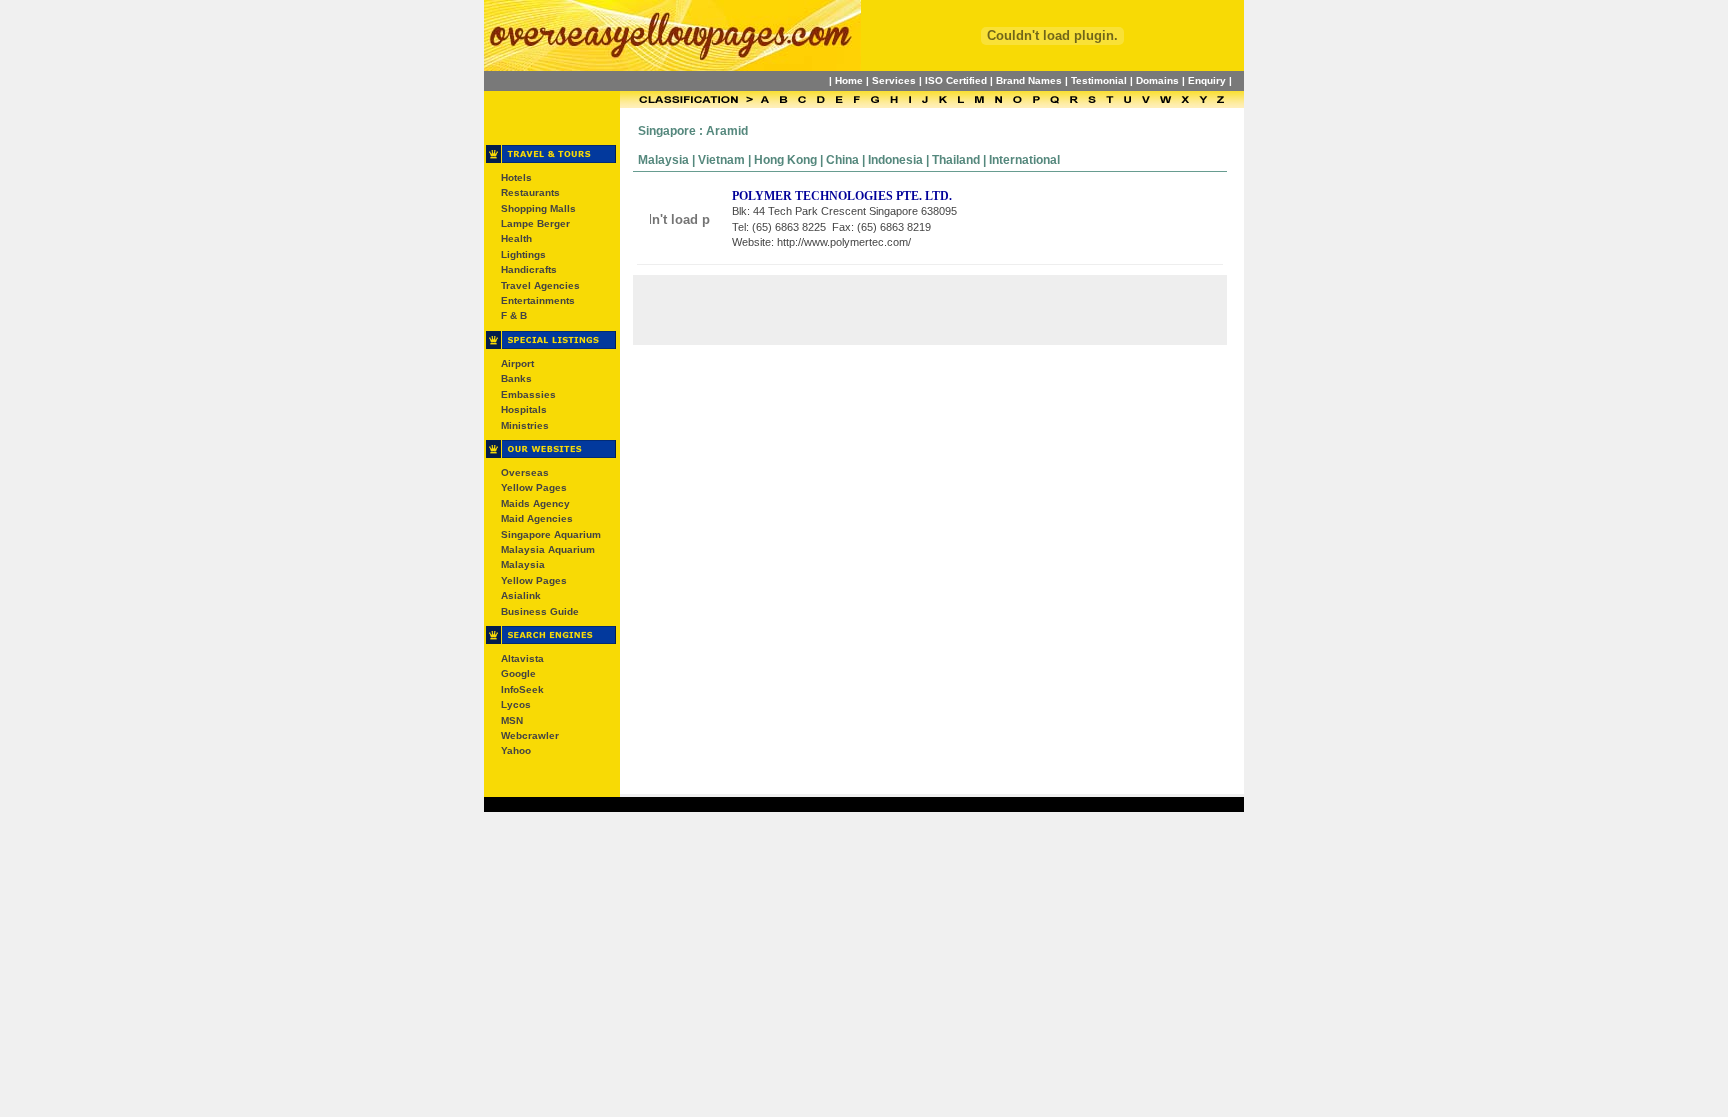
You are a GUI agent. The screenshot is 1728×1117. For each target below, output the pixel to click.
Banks (516, 378)
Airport (517, 363)
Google (518, 673)
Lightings (523, 254)
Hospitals (524, 409)
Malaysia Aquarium (548, 549)
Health (516, 238)
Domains (1157, 80)
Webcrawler (530, 735)
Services (894, 80)
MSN (512, 720)
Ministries (525, 425)
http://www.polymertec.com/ (844, 242)
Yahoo (516, 750)
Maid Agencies (537, 518)
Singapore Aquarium (551, 534)
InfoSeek (522, 689)
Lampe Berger (535, 223)
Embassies (528, 394)
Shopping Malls (538, 208)
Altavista (522, 658)
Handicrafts (529, 269)
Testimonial (1099, 80)
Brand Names (1029, 80)
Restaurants (530, 192)
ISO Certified (956, 80)
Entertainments (538, 300)
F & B (514, 315)
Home (849, 80)
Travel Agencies (540, 285)
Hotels (516, 177)
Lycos (516, 704)
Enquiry (1207, 80)
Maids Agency (535, 503)
